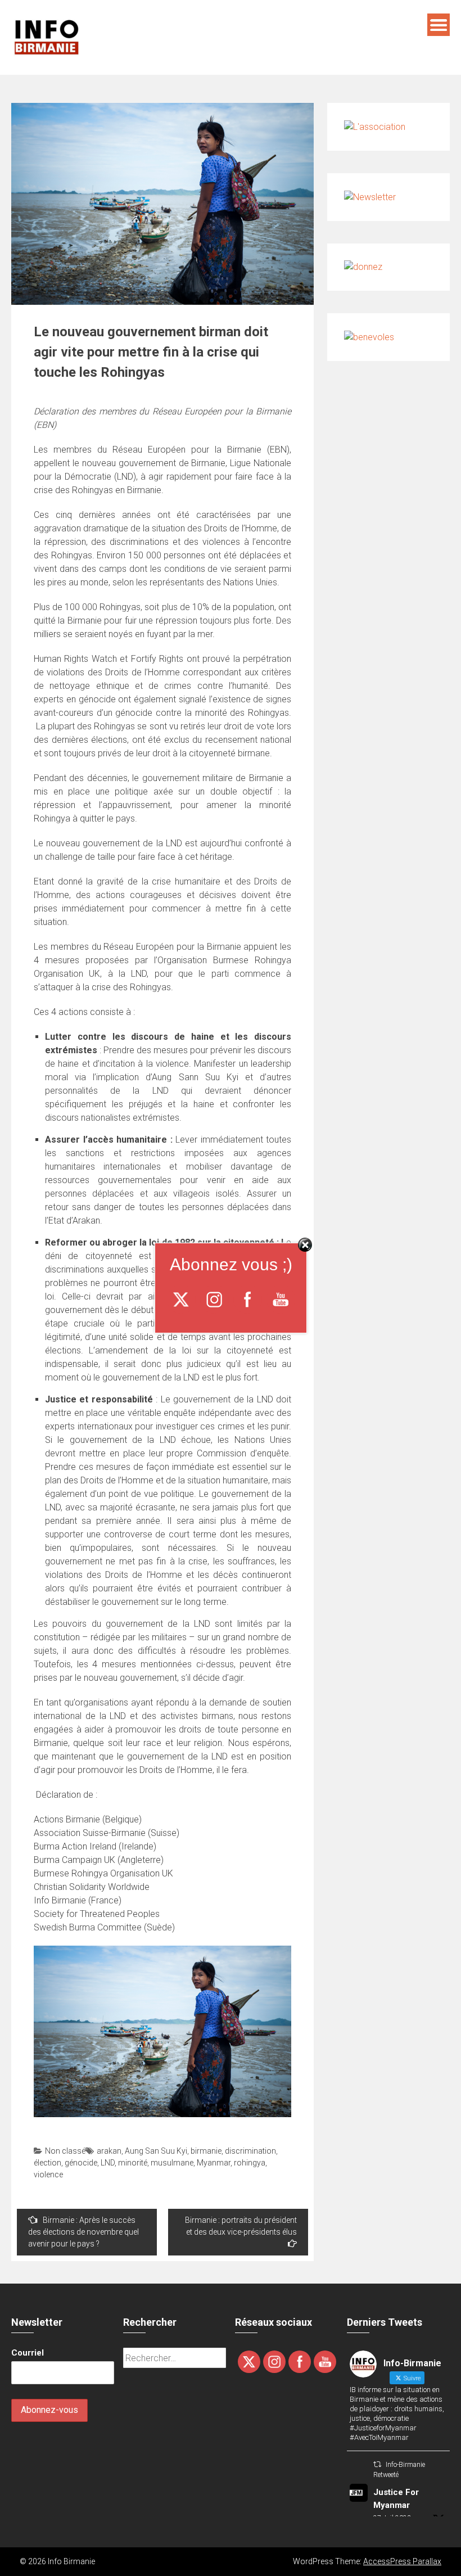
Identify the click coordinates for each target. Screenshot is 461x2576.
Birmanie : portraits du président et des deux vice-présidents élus (241, 2226)
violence (48, 2175)
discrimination (250, 2151)
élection (48, 2163)
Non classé (65, 2151)
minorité (133, 2163)
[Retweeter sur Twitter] (377, 2464)
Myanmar (214, 2163)
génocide (81, 2163)
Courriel (28, 2353)
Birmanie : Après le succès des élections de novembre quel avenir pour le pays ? (83, 2232)
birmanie (206, 2151)
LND (108, 2163)
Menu (439, 25)
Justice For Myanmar (396, 2499)
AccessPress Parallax (402, 2561)
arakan (109, 2151)
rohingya (250, 2163)
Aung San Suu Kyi (156, 2151)
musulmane (172, 2163)
